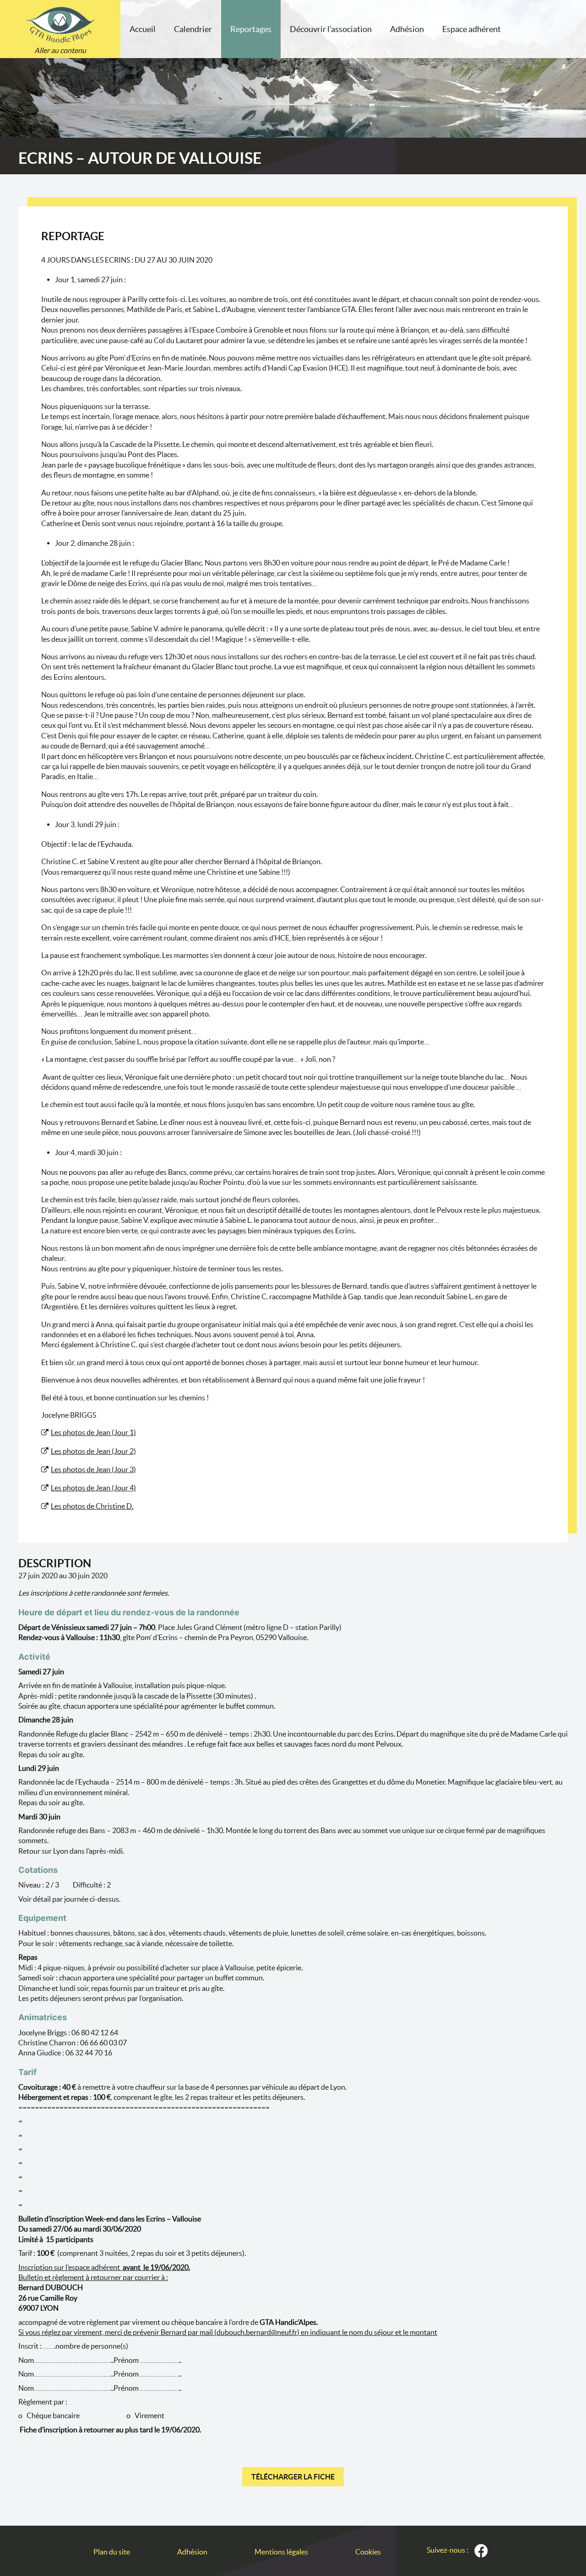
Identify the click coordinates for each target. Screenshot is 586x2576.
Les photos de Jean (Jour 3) (93, 1469)
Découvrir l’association (331, 29)
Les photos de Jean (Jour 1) (93, 1432)
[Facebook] (481, 2551)
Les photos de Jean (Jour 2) (93, 1451)
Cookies (368, 2552)
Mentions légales (281, 2552)
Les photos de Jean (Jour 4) (93, 1488)
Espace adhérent (472, 29)
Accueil (143, 29)
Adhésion (407, 29)
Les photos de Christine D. (92, 1506)
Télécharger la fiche (293, 2477)
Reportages (251, 29)
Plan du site (112, 2552)
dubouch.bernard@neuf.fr (257, 2332)
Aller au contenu (60, 50)
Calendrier (193, 29)
